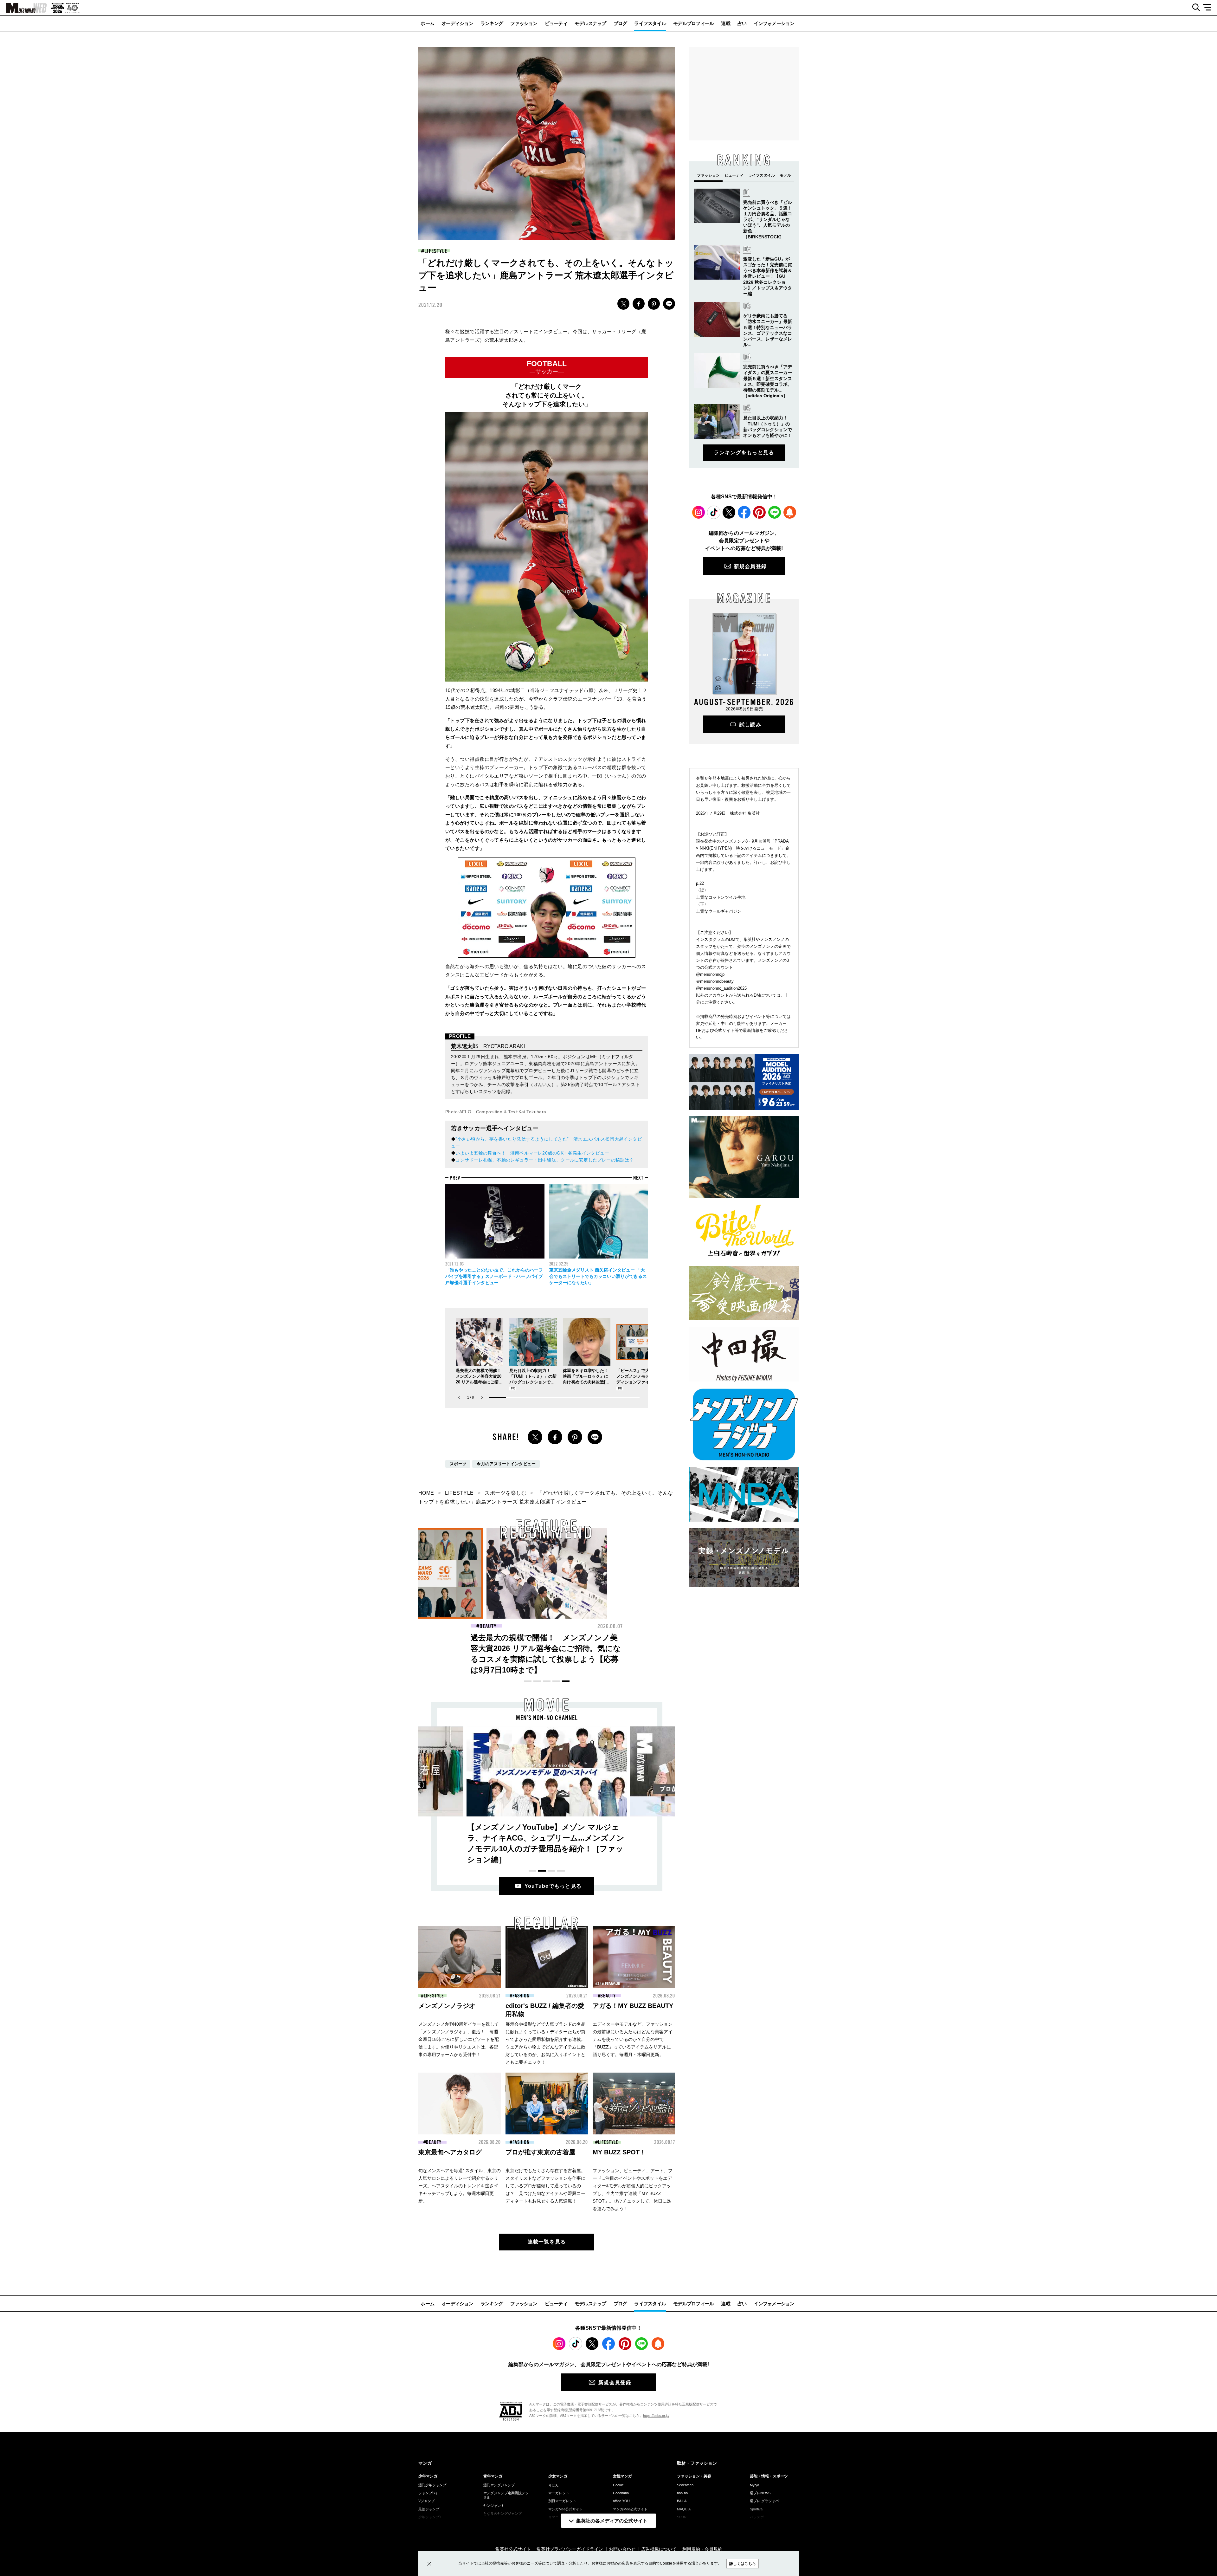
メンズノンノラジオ (447, 2006)
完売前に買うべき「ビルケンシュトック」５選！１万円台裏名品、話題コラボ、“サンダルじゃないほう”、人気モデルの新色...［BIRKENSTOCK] (768, 220)
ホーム (427, 23)
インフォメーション (774, 23)
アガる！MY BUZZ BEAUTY (633, 2006)
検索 (1194, 8)
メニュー (1209, 8)
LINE (669, 304)
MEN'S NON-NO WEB (23, 8)
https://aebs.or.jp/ (656, 2416)
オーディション (457, 23)
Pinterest (759, 512)
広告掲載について (659, 2549)
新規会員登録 (750, 566)
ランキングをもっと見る (744, 453)
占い (742, 23)
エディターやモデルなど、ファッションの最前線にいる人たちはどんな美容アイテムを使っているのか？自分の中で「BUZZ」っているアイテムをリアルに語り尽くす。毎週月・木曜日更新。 (633, 2039)
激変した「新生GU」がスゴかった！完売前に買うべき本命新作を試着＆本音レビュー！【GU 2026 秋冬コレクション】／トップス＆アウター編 (768, 276)
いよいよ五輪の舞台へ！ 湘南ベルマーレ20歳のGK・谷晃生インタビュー (532, 1153)
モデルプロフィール (693, 23)
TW (623, 304)
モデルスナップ (590, 23)
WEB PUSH (790, 512)
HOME (426, 1493)
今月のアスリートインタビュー (506, 1464)
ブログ (620, 23)
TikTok (714, 512)
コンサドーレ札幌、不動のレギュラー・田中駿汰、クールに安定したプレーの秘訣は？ (544, 1160)
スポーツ (458, 1464)
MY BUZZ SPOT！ (619, 2152)
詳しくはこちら (743, 2564)
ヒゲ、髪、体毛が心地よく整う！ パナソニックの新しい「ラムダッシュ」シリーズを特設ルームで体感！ (422, 1648)
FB (639, 304)
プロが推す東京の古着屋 (540, 2152)
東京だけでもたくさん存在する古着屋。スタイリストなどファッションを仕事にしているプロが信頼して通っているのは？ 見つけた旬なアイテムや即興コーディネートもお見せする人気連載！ (545, 2186)
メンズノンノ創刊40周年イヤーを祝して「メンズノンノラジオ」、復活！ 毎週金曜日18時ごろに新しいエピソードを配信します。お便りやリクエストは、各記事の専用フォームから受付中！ (459, 2039)
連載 (726, 23)
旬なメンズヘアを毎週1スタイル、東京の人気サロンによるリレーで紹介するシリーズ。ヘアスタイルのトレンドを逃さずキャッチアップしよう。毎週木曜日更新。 (460, 2186)
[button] (482, 1398)
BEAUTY (612, 1626)
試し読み (750, 725)
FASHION (488, 1626)
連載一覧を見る (547, 2242)
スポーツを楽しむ (505, 1493)
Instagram (699, 512)
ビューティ (556, 23)
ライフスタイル (650, 23)
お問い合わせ (622, 2549)
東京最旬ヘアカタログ (450, 2152)
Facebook (744, 512)
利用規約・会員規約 (702, 2549)
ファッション (524, 23)
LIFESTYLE (436, 251)
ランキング (492, 23)
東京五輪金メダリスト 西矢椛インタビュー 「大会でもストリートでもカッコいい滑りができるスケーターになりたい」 (598, 1276)
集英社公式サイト (513, 2549)
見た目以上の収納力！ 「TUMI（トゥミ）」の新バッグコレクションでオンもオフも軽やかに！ (545, 1648)
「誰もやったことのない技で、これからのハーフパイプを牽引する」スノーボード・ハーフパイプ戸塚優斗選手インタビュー (494, 1276)
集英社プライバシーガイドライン (570, 2549)
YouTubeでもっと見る (553, 1886)
